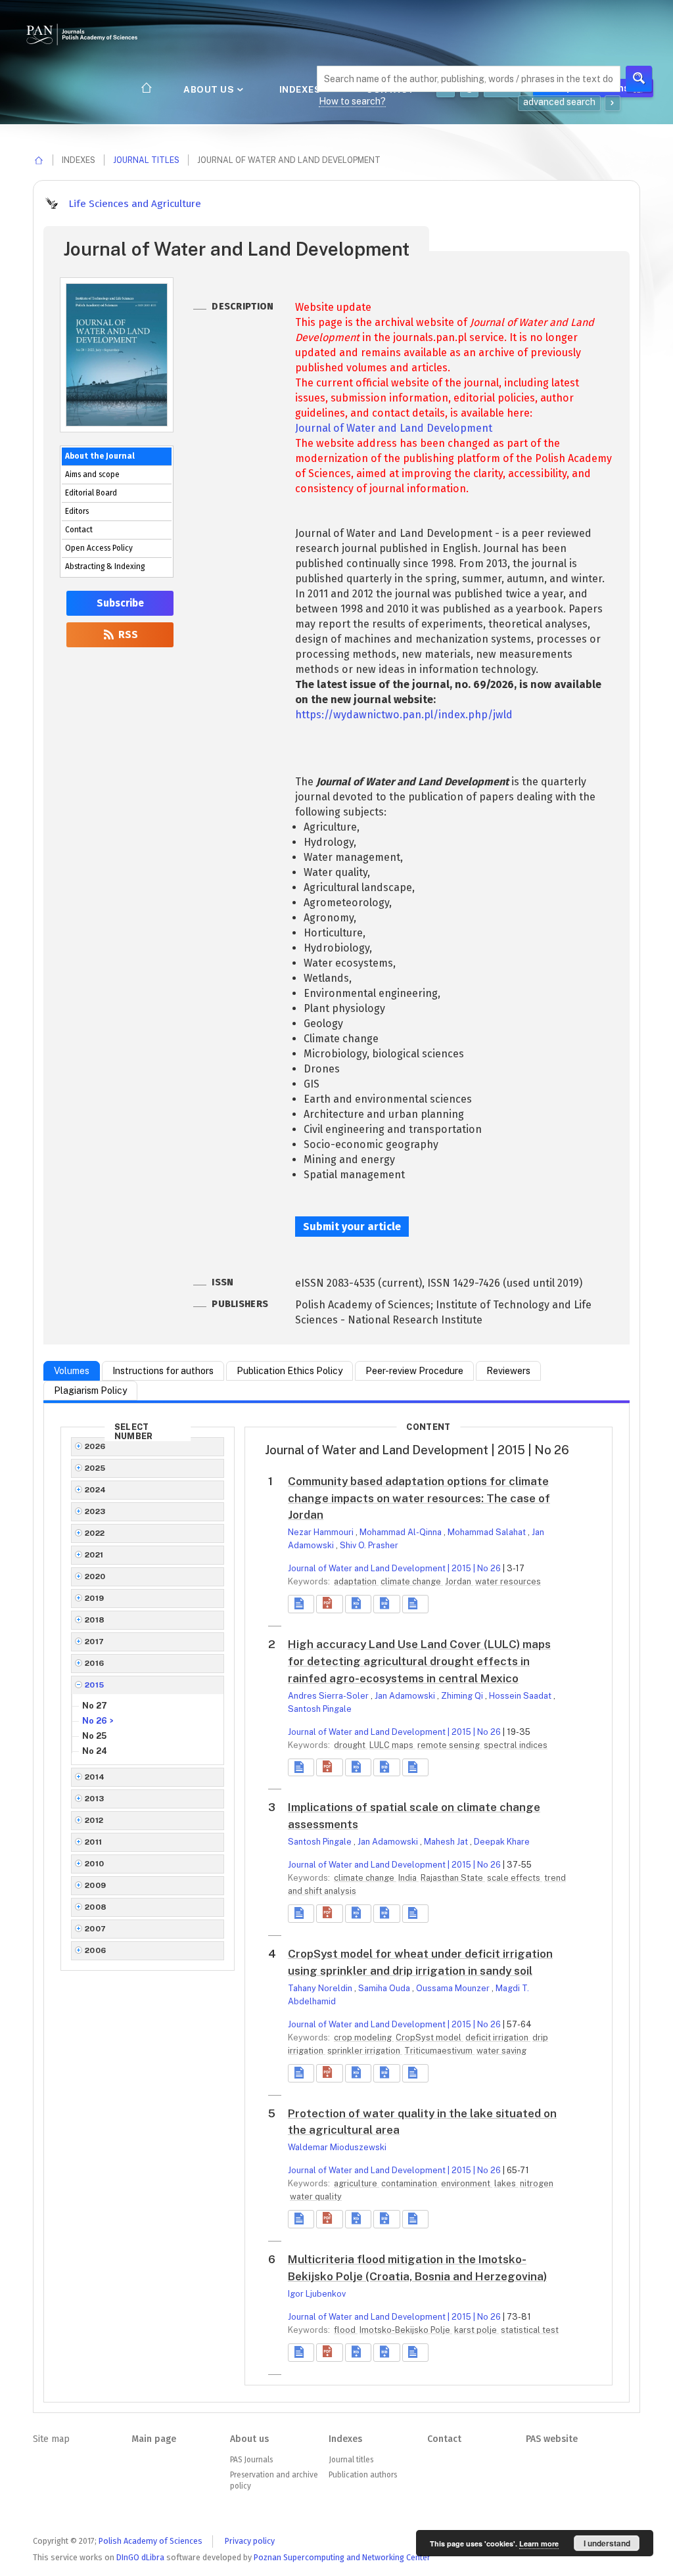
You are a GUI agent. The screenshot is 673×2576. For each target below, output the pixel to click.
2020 (95, 1576)
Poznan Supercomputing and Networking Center (342, 2557)
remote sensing (450, 1745)
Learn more (539, 2543)
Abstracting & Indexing (105, 566)
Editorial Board (91, 493)
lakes (506, 2183)
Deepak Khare (502, 1842)
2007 (96, 1929)
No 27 (95, 1706)
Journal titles (146, 160)
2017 (95, 1642)
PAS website (552, 2439)
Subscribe (120, 603)
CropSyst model (429, 2037)
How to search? (352, 101)
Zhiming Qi (463, 1696)
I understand (607, 2543)
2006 (96, 1950)
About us (210, 89)
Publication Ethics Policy (290, 1371)
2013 (95, 1799)
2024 (96, 1490)
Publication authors (363, 2475)
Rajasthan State (453, 1878)
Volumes (72, 1371)
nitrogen (537, 2183)
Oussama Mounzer (454, 1988)
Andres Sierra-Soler (329, 1696)
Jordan (459, 1581)
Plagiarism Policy (90, 1391)
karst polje (476, 2330)
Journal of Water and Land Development (394, 428)
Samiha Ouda (385, 1988)
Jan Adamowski (406, 1696)
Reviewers (508, 1371)
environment (467, 2183)
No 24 (95, 1751)
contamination (410, 2183)
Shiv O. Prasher (369, 1545)
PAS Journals (251, 2460)
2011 (94, 1842)
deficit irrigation (498, 2037)
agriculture (357, 2183)
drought (351, 1745)
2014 (95, 1777)
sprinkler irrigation (365, 2051)
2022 (95, 1533)
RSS (127, 635)
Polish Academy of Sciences (151, 2541)
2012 (94, 1820)
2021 (94, 1555)
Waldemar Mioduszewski (337, 2147)
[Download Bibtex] (386, 1604)
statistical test (530, 2330)
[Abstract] (301, 1604)
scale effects (515, 1878)
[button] (329, 1604)
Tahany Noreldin (321, 1988)
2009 (96, 1885)
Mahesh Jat (447, 1842)
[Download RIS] (358, 1604)
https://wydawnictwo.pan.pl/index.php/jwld (404, 715)
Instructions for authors (163, 1371)
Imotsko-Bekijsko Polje (406, 2330)
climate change (412, 1581)
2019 (95, 1598)
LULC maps (392, 1745)
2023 (95, 1511)
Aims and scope (92, 474)
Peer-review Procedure (414, 1371)
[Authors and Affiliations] (415, 1604)
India (408, 1878)
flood (346, 2330)
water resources (508, 1581)
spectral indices (516, 1745)
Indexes (301, 89)
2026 (95, 1446)
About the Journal (100, 456)
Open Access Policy (99, 548)
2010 (95, 1864)
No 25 (94, 1736)
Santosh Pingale (320, 1709)
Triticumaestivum (439, 2051)
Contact (79, 530)
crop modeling (364, 2037)
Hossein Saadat (521, 1696)
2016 (95, 1663)
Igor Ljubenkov (317, 2294)
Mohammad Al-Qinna (402, 1532)
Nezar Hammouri (322, 1532)
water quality (316, 2196)
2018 (95, 1620)
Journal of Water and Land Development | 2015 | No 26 (394, 1568)
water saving (501, 2051)
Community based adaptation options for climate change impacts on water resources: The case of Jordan (419, 1498)
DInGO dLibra (140, 2557)
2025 (95, 1468)
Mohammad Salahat (488, 1532)
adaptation (356, 1581)
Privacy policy (250, 2541)
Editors (77, 511)
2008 (96, 1907)
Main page (154, 2439)
